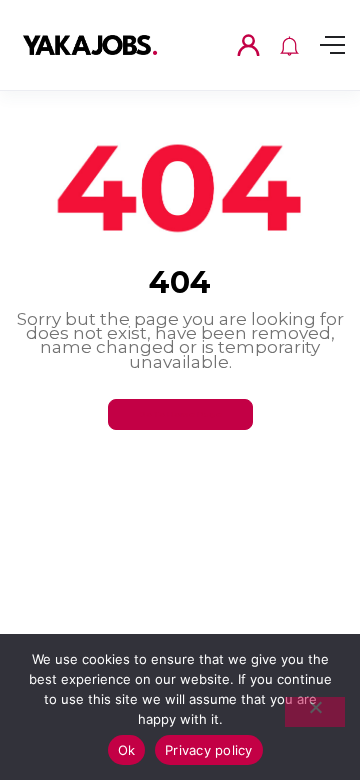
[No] (315, 712)
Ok (127, 750)
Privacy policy (209, 750)
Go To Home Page (180, 414)
